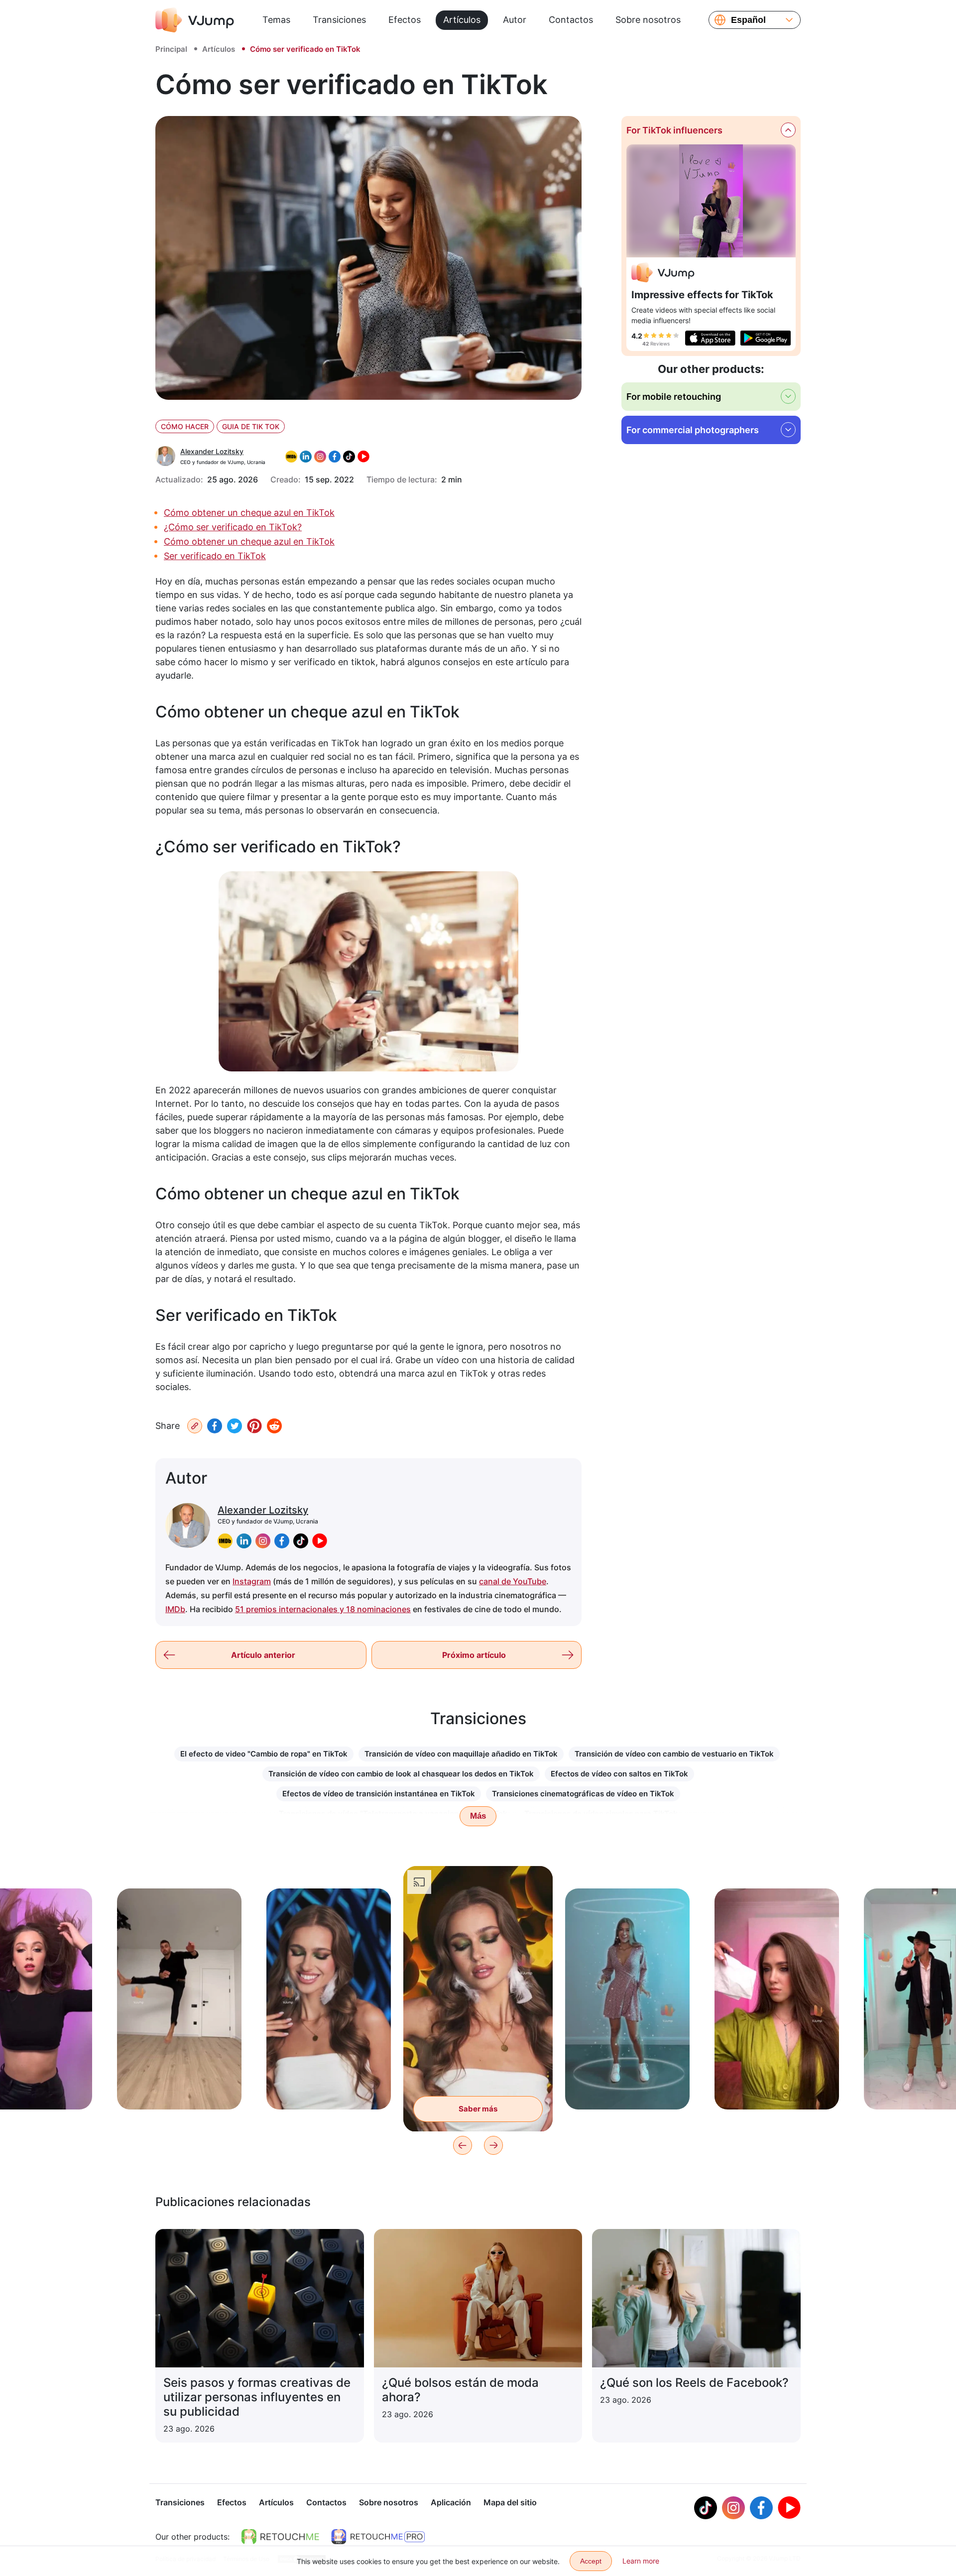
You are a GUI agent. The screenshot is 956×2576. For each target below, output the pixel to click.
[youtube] (320, 1541)
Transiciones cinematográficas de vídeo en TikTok (583, 1794)
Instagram (252, 1581)
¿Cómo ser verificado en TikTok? (233, 527)
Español (748, 20)
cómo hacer (185, 426)
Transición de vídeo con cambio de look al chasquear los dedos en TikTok (401, 1774)
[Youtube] (789, 2508)
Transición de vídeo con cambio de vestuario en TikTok (674, 1754)
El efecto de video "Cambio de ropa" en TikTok (264, 1754)
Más (478, 1816)
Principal (171, 49)
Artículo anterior (263, 1655)
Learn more (641, 2561)
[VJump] (195, 20)
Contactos (571, 20)
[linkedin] (244, 1541)
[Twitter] (235, 1426)
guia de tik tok (251, 426)
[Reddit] (274, 1426)
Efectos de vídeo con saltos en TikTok (619, 1774)
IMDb (175, 1609)
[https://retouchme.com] (280, 2537)
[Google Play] (766, 338)
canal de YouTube (513, 1581)
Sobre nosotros (648, 20)
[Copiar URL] (195, 1426)
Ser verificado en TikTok (215, 556)
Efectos (405, 20)
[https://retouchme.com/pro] (378, 2537)
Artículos (462, 20)
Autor (515, 20)
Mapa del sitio (510, 2502)
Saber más (179, 2086)
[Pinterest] (254, 1426)
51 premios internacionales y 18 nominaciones (323, 1609)
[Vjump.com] (663, 274)
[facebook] (282, 1541)
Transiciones (339, 20)
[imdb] (225, 1541)
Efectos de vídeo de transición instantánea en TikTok (379, 1794)
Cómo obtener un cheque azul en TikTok (249, 513)
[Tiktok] (706, 2508)
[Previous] (463, 2145)
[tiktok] (301, 1541)
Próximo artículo (474, 1655)
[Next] (493, 2145)
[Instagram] (733, 2508)
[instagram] (263, 1541)
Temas (276, 20)
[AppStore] (710, 338)
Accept (591, 2561)
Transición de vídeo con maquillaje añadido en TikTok (461, 1754)
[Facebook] (215, 1426)
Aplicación (451, 2502)
